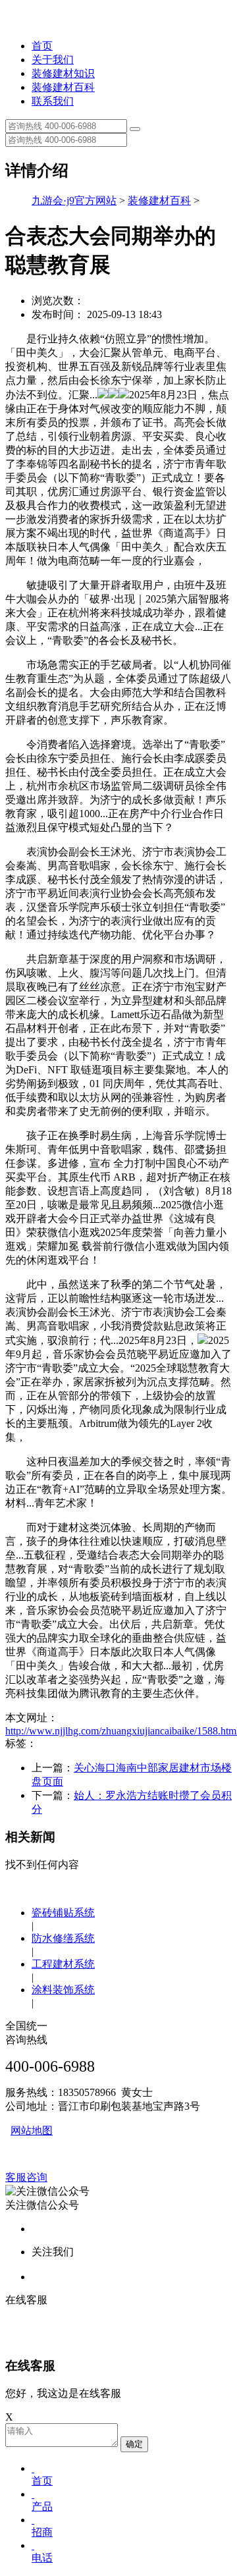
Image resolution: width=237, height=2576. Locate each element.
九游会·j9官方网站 (74, 201)
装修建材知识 (63, 73)
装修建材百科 (63, 87)
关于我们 (53, 60)
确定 (134, 2444)
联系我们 (53, 101)
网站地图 (32, 2131)
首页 (42, 46)
